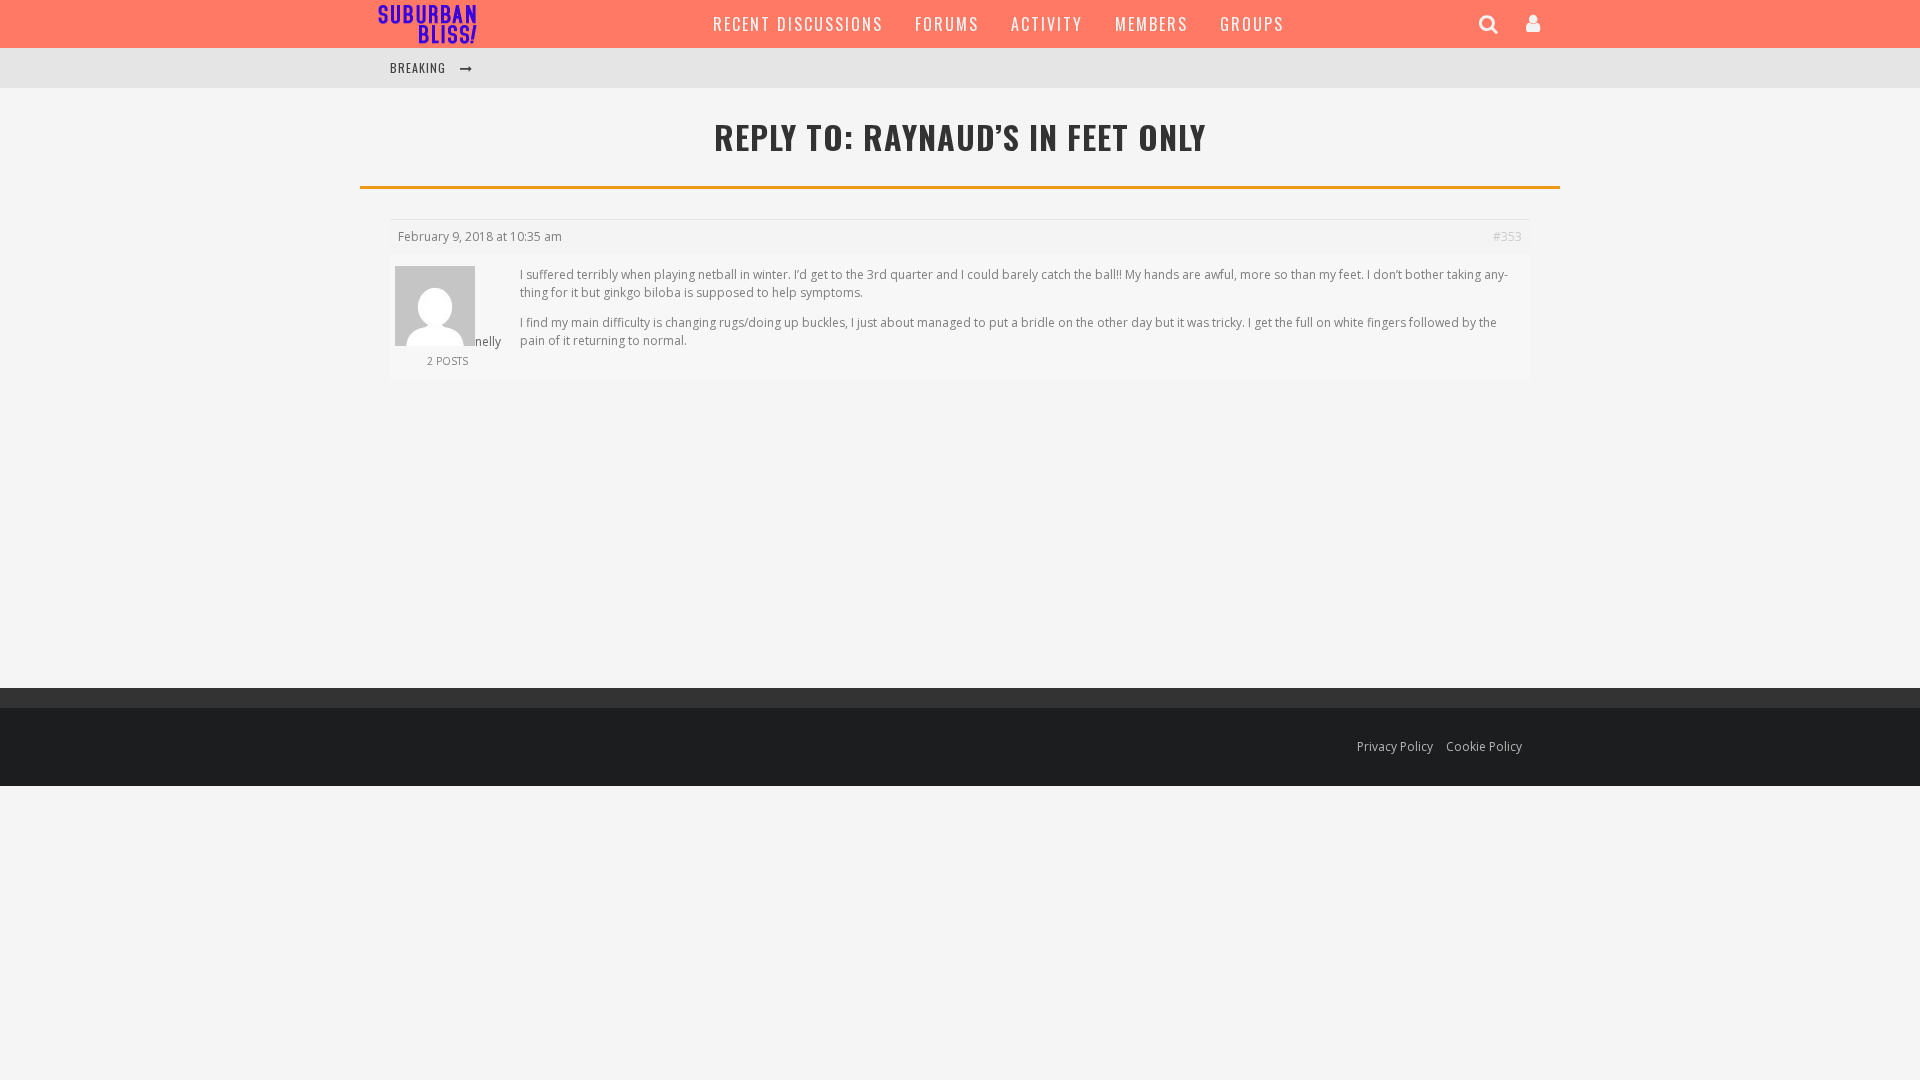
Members (1151, 24)
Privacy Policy (1395, 746)
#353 (1507, 236)
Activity (1047, 24)
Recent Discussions (798, 24)
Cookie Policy (1484, 746)
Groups (1252, 24)
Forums (947, 24)
